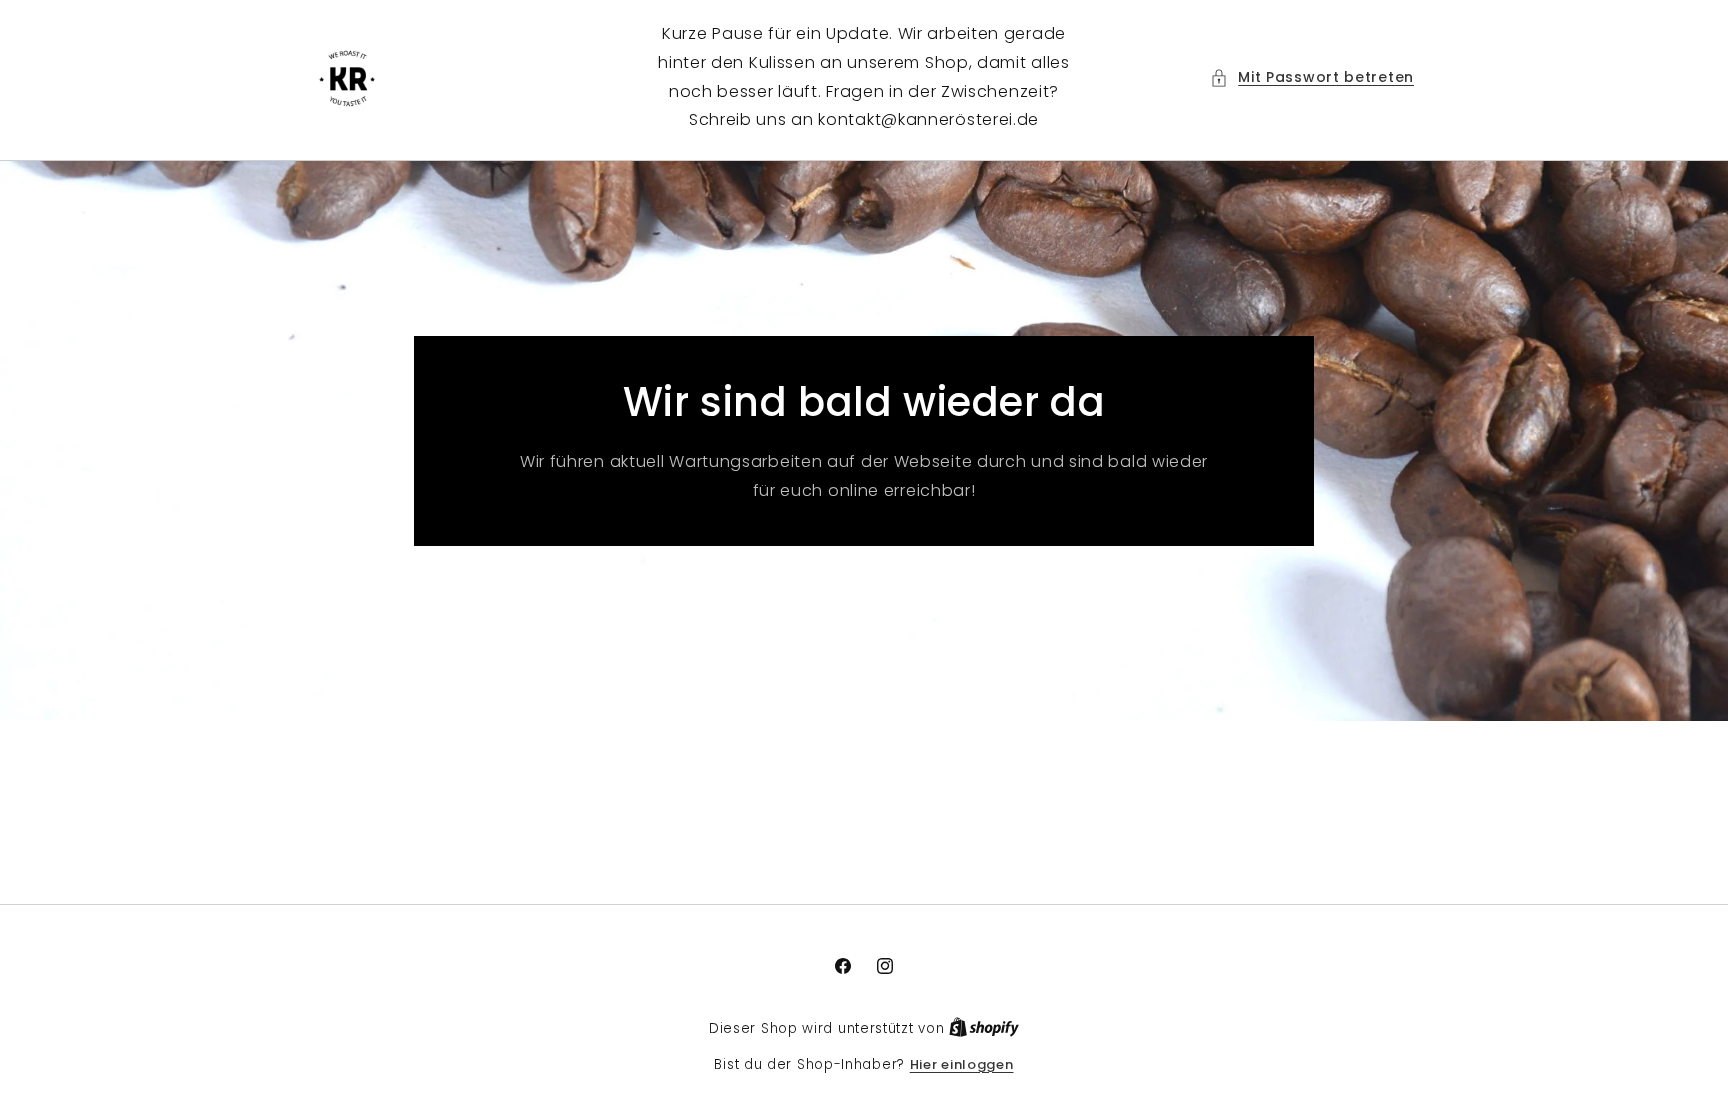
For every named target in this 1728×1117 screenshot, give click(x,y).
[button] (1312, 77)
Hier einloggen (962, 1064)
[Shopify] (984, 1028)
